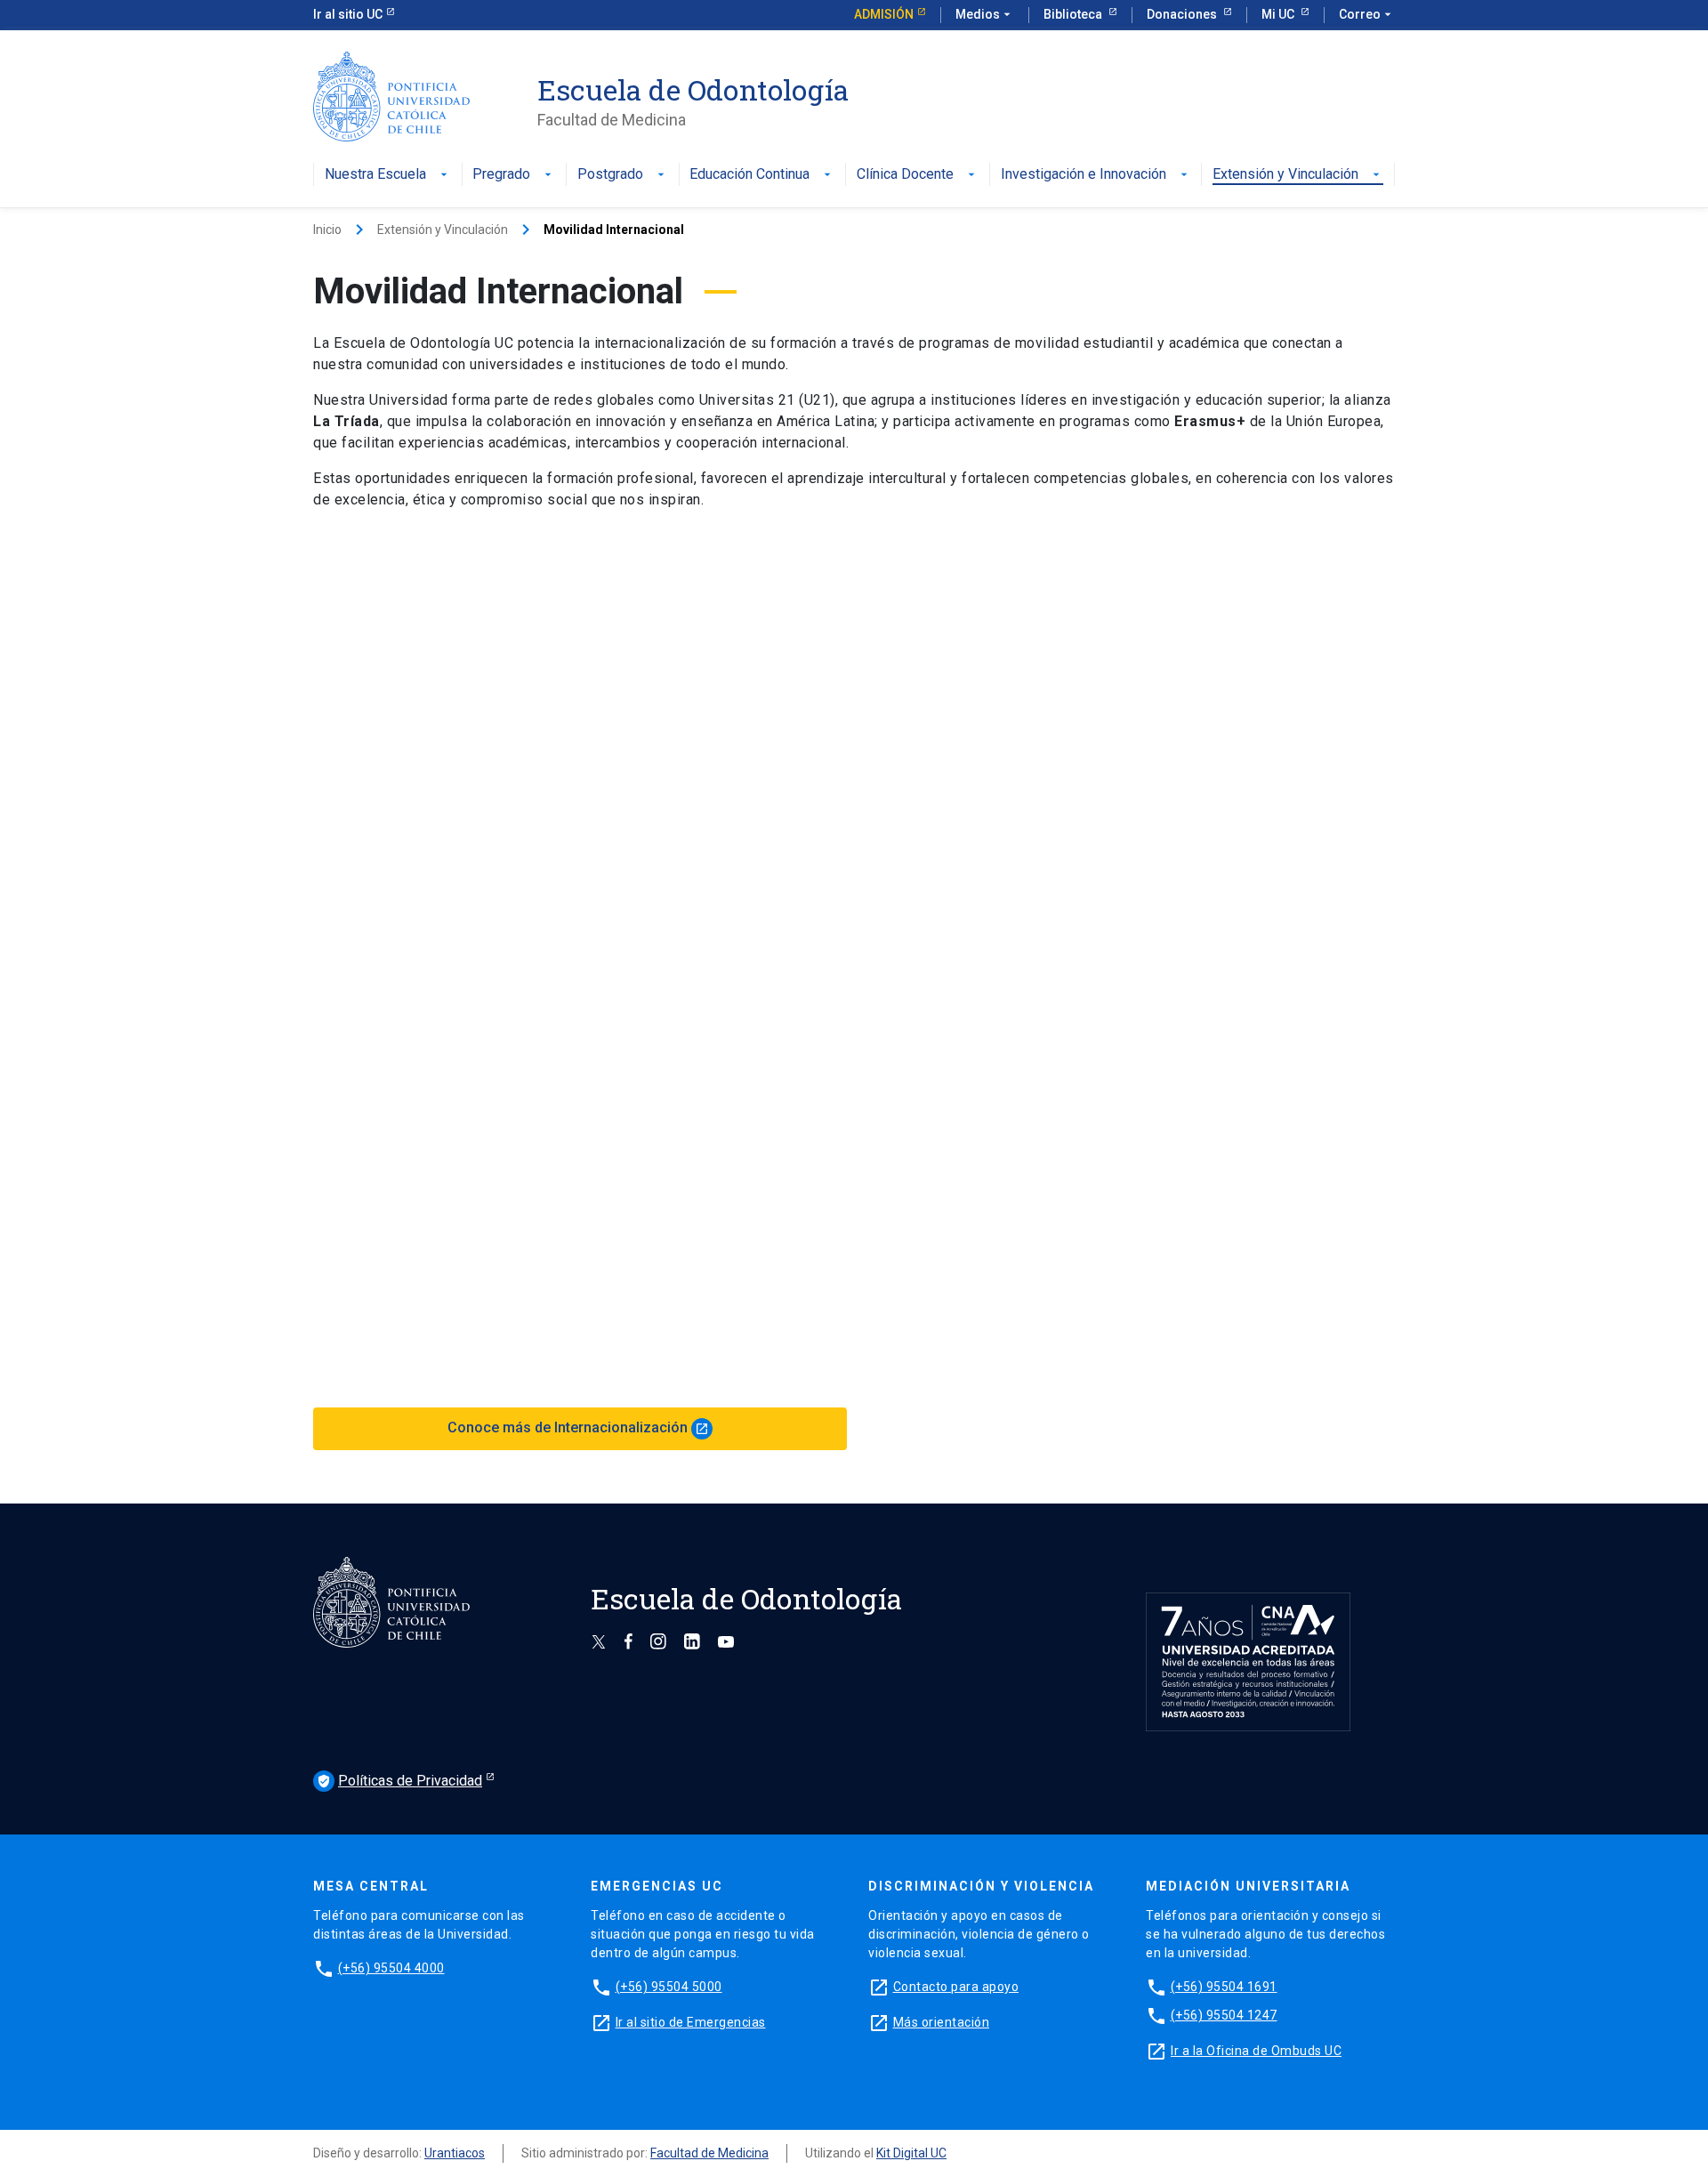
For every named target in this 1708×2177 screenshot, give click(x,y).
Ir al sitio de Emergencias (691, 2022)
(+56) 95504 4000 (391, 1968)
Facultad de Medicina (709, 2153)
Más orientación (942, 2022)
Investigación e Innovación (1084, 175)
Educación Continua (749, 175)
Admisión (884, 14)
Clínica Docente (905, 175)
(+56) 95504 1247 (1224, 2015)
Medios (985, 14)
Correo (1367, 14)
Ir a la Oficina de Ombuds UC (1256, 2051)
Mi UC (1279, 14)
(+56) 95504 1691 (1224, 1987)
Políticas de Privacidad (399, 1781)
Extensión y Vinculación (1285, 175)
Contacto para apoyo (956, 1987)
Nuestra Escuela (375, 175)
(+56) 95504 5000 (669, 1987)
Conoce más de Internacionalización (578, 1427)
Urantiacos (455, 2153)
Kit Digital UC (911, 2153)
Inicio (327, 230)
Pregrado (501, 175)
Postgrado (610, 175)
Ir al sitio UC (348, 14)
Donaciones (1183, 14)
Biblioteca (1074, 14)
